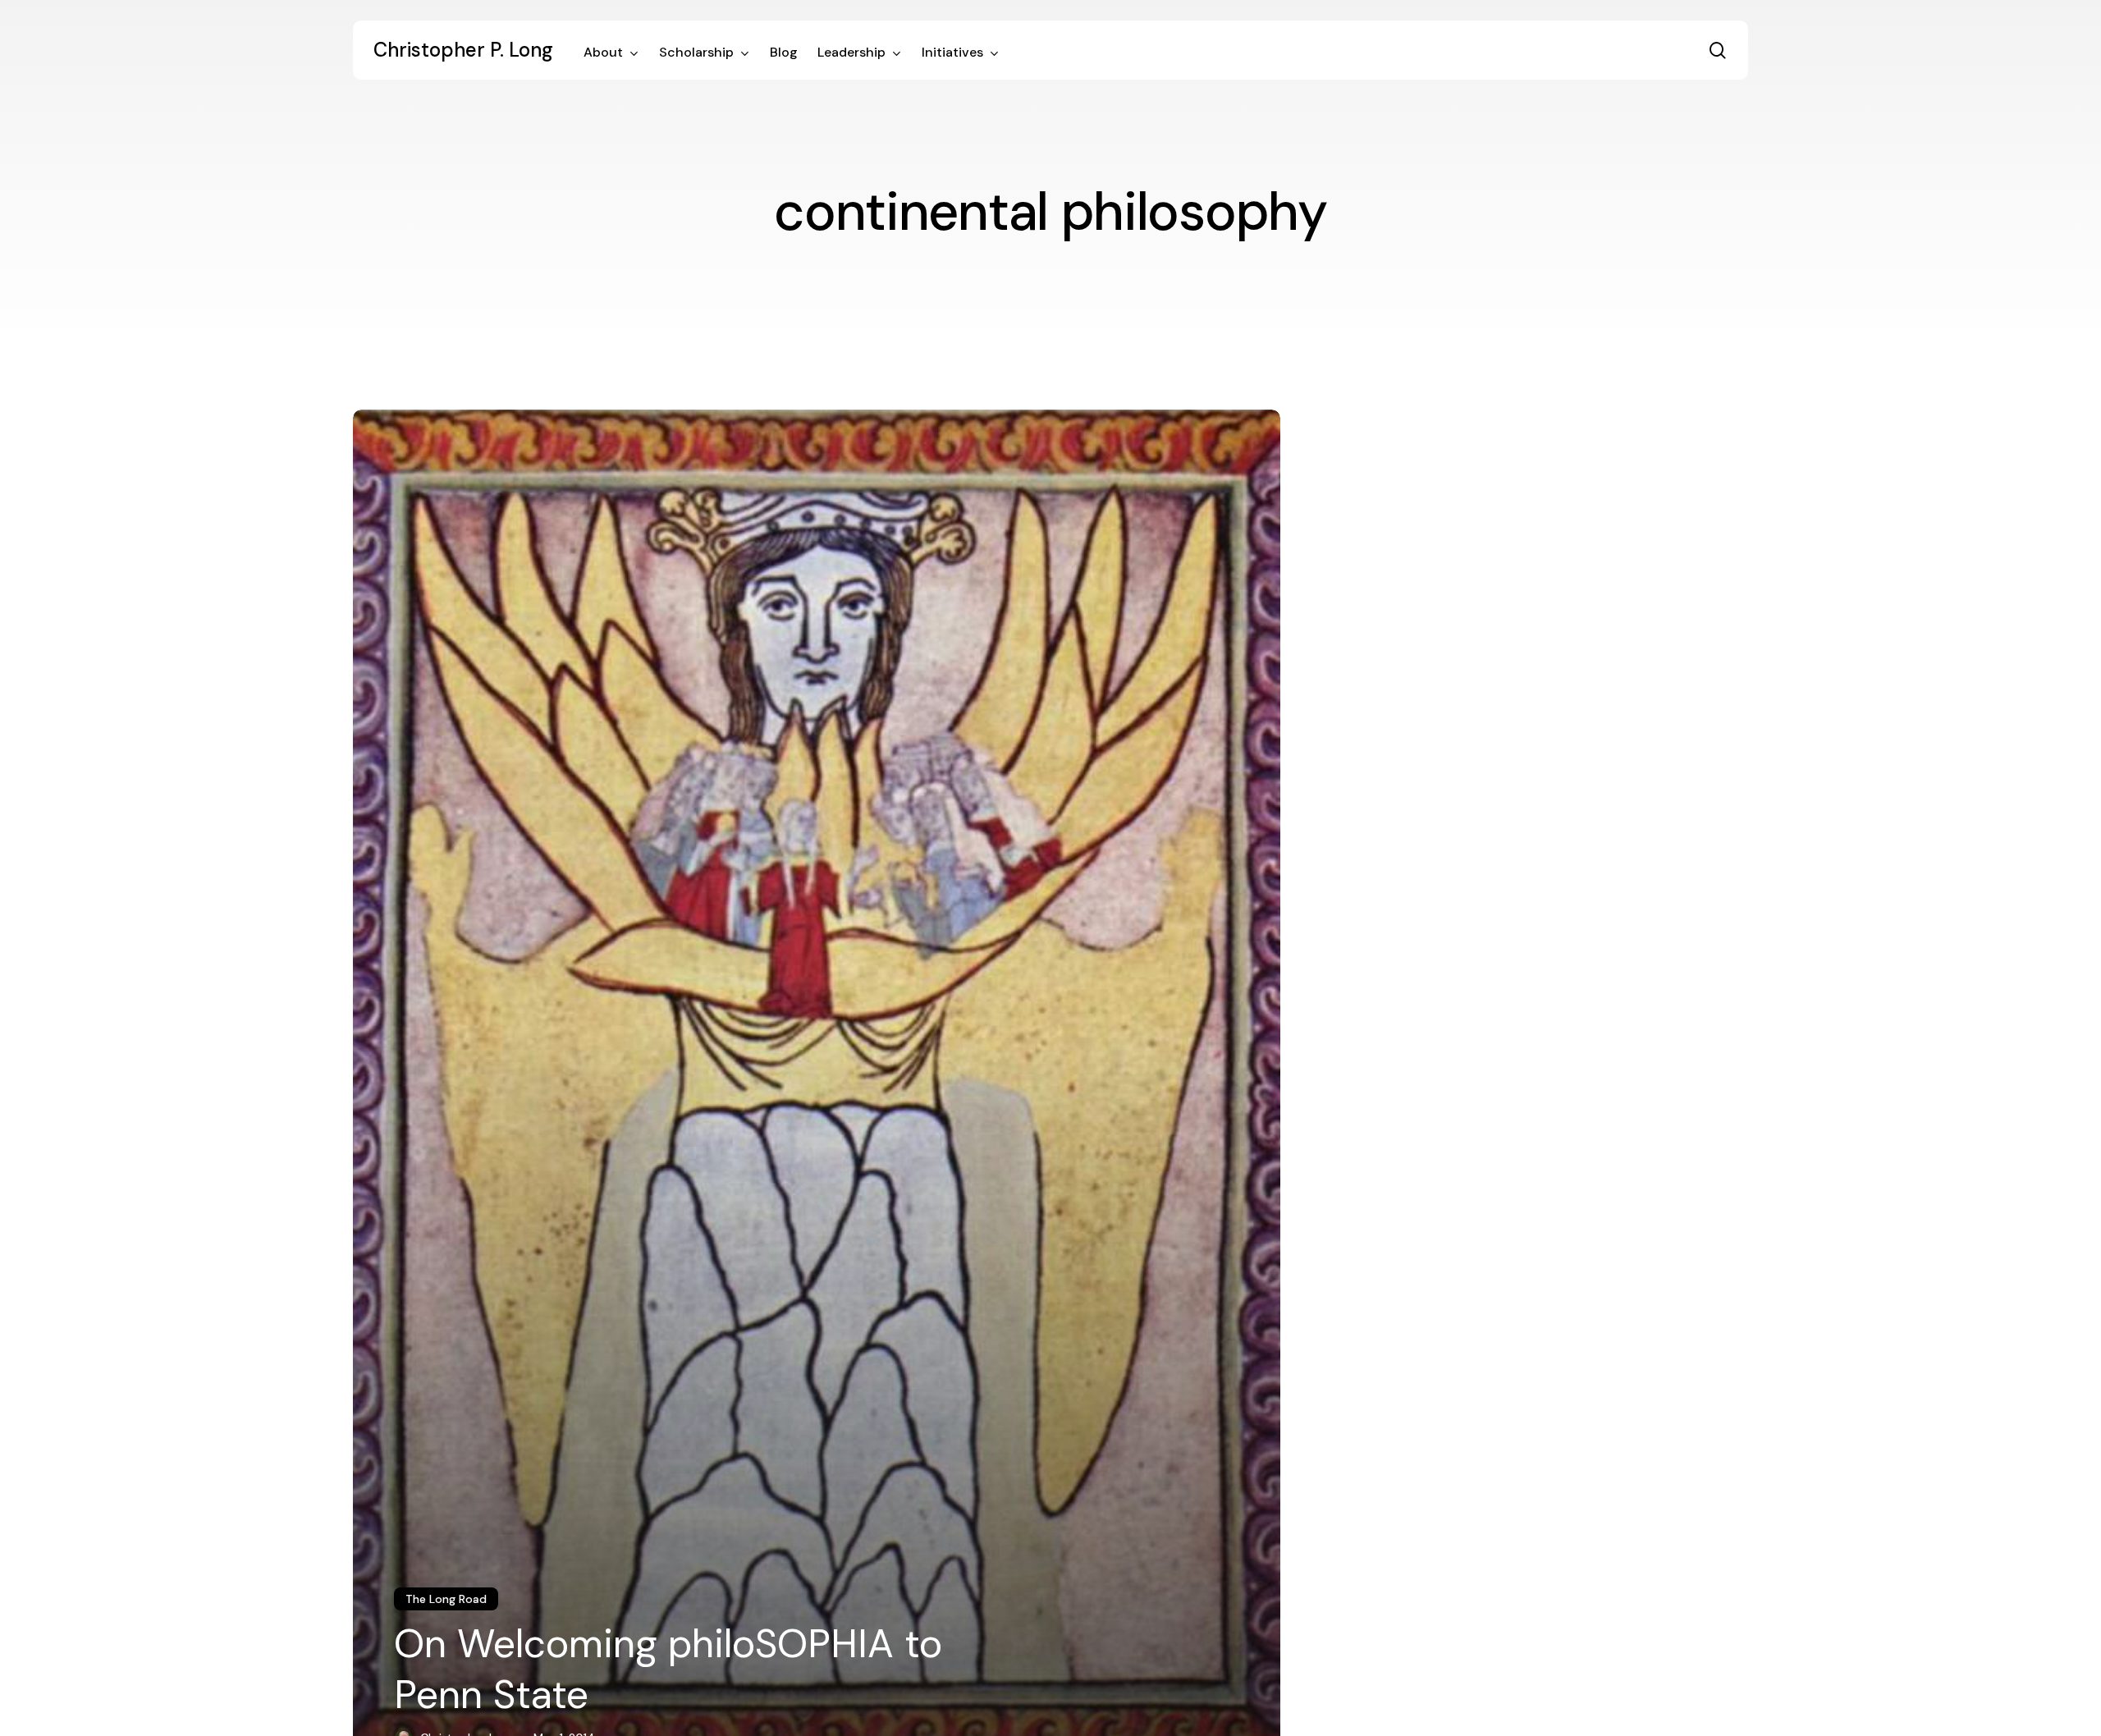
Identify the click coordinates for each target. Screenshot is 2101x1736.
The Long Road (446, 1599)
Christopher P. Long (463, 50)
